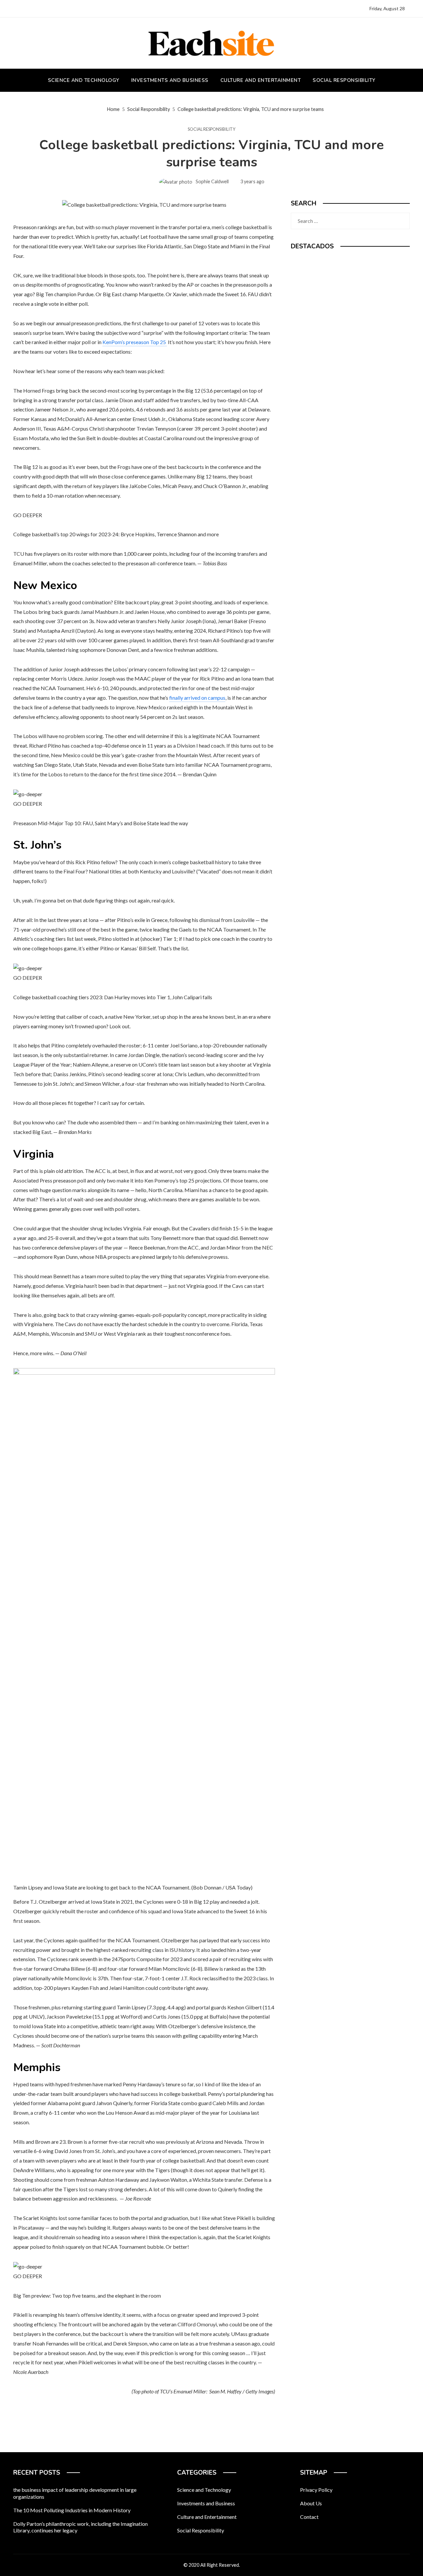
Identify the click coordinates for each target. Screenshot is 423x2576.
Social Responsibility (211, 129)
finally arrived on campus (197, 698)
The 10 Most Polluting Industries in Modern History (72, 2510)
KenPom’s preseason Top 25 (135, 342)
